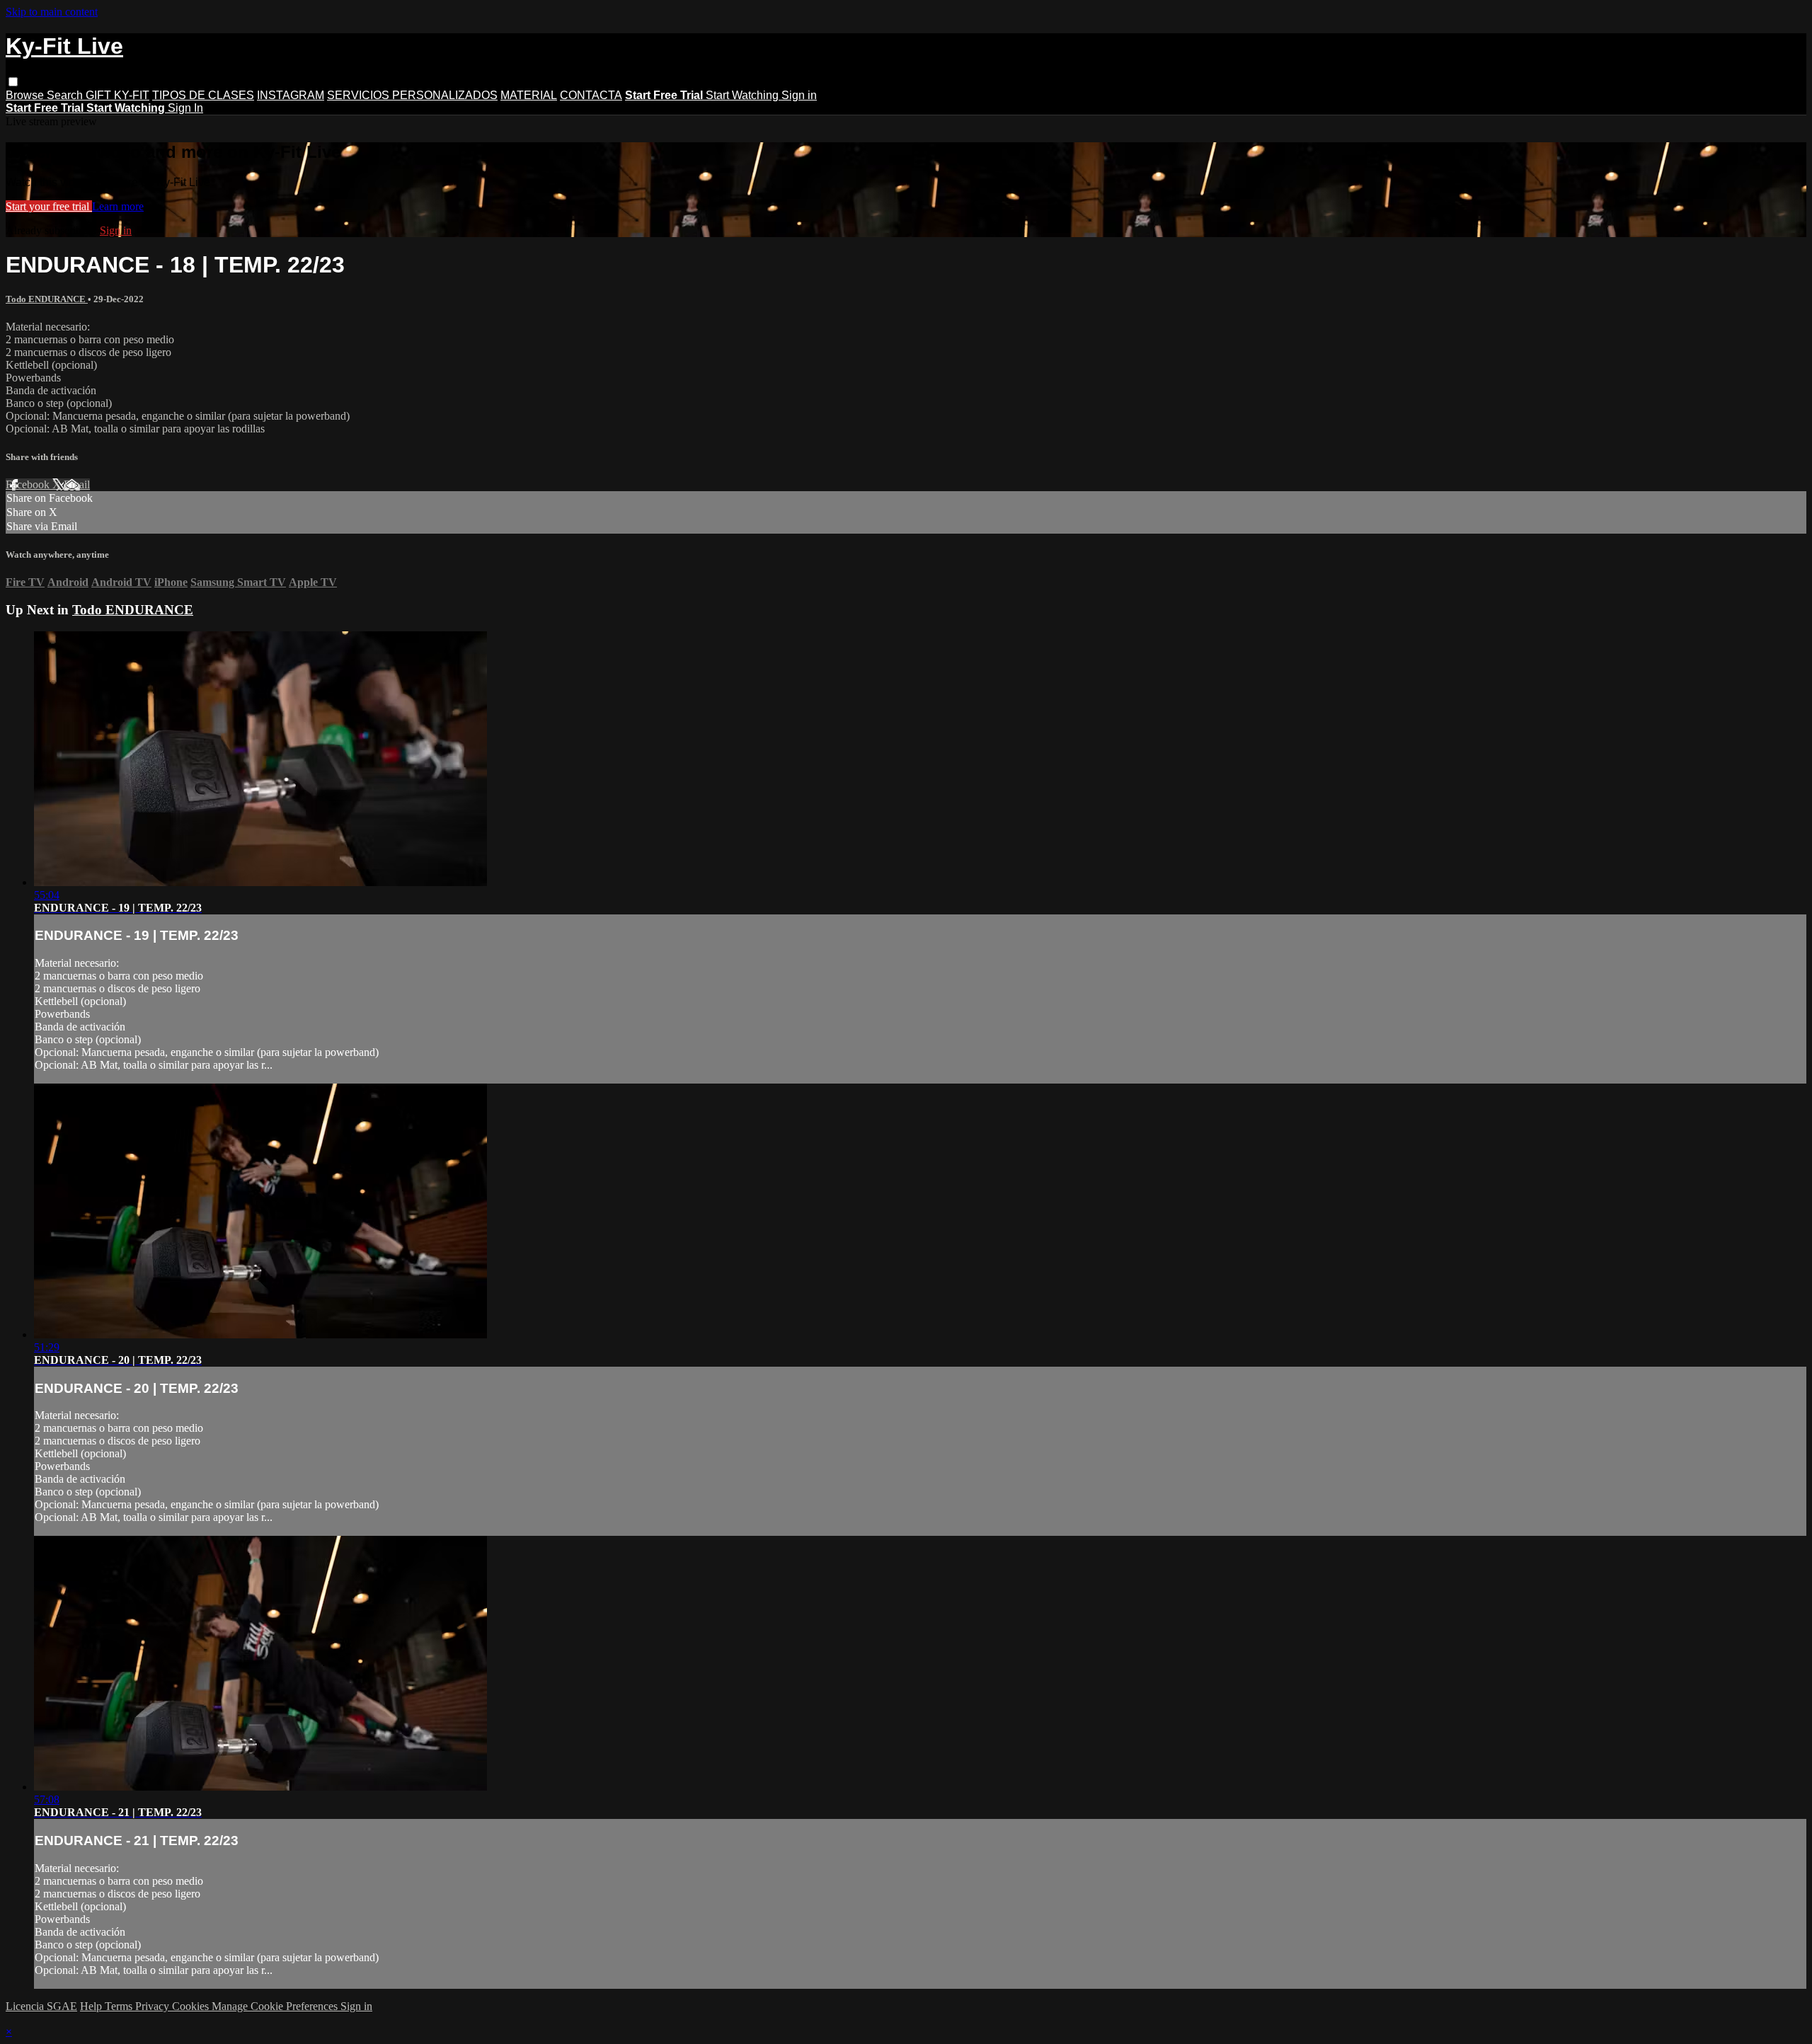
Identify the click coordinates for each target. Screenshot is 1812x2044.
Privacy (154, 2006)
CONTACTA (591, 95)
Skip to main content (52, 12)
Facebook (29, 484)
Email (77, 484)
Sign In (185, 108)
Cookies (192, 2006)
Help (92, 2006)
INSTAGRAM (291, 95)
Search (66, 95)
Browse (26, 95)
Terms (120, 2006)
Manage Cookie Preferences (276, 2006)
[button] (13, 82)
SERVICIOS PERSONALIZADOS (412, 95)
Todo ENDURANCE (47, 299)
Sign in (799, 95)
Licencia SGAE (41, 2006)
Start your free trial (49, 206)
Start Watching (744, 95)
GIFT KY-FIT (117, 95)
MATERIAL (529, 95)
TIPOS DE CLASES (203, 95)
